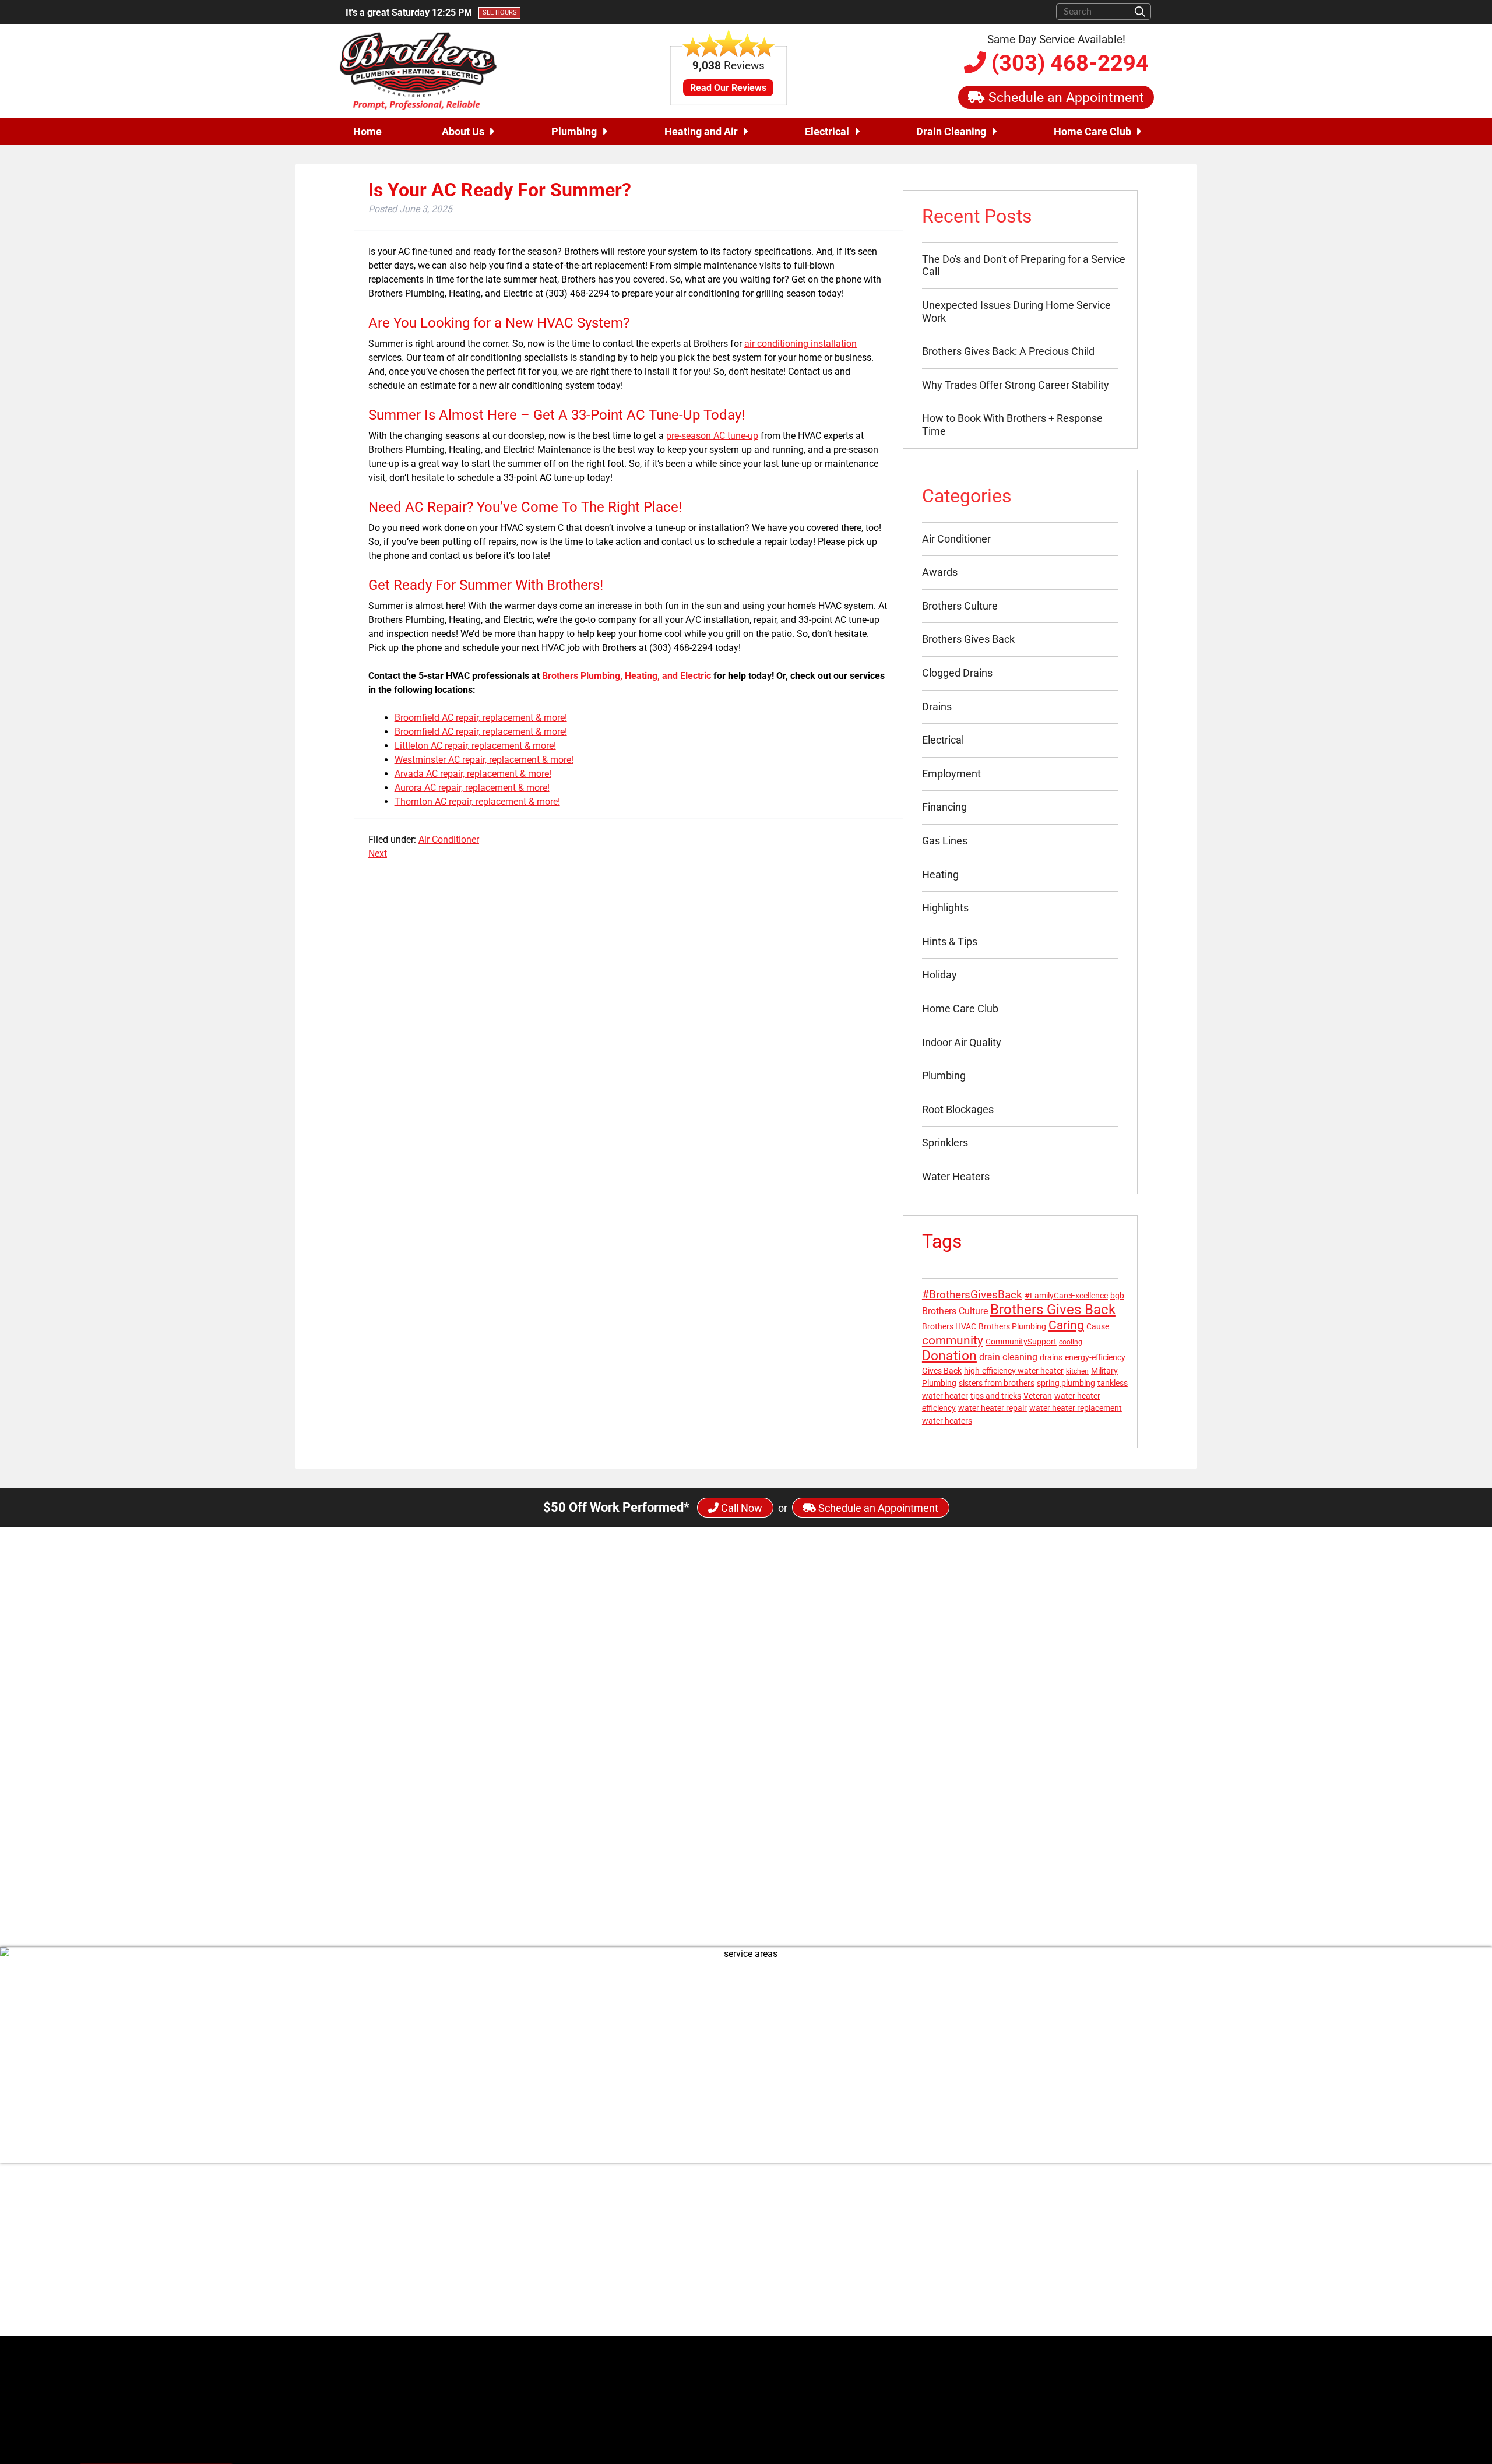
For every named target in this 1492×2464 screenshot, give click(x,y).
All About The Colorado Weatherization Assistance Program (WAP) (806, 1769)
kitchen (1077, 1371)
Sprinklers (945, 1143)
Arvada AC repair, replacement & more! (473, 774)
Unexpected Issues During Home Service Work (1016, 311)
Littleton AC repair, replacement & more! (475, 746)
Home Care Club (1092, 131)
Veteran (1038, 1396)
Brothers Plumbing (1012, 1326)
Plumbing (574, 131)
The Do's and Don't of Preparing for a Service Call (1024, 265)
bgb (1117, 1296)
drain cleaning (1008, 1357)
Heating (940, 874)
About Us (463, 131)
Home (367, 131)
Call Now (740, 1508)
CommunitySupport (1021, 1342)
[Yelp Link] (932, 2315)
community (953, 1340)
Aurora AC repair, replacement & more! (472, 788)
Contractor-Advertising (1121, 2382)
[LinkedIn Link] (982, 2237)
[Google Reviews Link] (950, 2315)
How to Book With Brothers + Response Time (1012, 425)
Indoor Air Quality (962, 1042)
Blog (1143, 2232)
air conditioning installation (800, 344)
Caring (1066, 1325)
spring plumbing (1066, 1383)
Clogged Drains (957, 673)
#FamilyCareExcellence (1066, 1296)
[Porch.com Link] (970, 2315)
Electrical (827, 131)
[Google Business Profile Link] (617, 2243)
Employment (951, 774)
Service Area (1127, 2260)
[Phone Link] (617, 2274)
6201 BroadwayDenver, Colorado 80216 (682, 2243)
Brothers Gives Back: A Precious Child (1008, 351)
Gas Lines (945, 841)
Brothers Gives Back (968, 639)
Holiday (939, 975)
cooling (1071, 1342)
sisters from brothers (997, 1383)
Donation (949, 1356)
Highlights (945, 908)
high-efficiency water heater (1014, 1371)
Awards (940, 572)
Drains (937, 707)
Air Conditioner (449, 839)
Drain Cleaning (951, 131)
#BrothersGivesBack (972, 1295)
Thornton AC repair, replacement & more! (477, 802)
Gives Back (942, 1371)
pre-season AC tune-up (712, 436)
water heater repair (993, 1408)
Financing (944, 807)
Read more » (689, 1824)
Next (378, 853)
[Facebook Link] (902, 2237)
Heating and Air (701, 131)
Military (1104, 1371)
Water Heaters (956, 1176)
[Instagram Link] (942, 2237)
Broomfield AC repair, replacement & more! (481, 718)
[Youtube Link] (962, 2237)
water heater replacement (1076, 1408)
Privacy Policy (1124, 2274)
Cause (1098, 1326)
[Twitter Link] (923, 2237)
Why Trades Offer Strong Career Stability (1016, 385)
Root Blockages (958, 1109)
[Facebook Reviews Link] (913, 2315)
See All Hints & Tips (746, 1884)
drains (1051, 1357)
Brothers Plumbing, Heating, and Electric (627, 676)
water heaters (947, 1421)
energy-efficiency (1095, 1357)
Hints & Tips (950, 941)
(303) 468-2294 (1067, 63)
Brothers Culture (960, 606)
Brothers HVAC (949, 1326)
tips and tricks (996, 1396)
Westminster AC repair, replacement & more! (484, 760)
